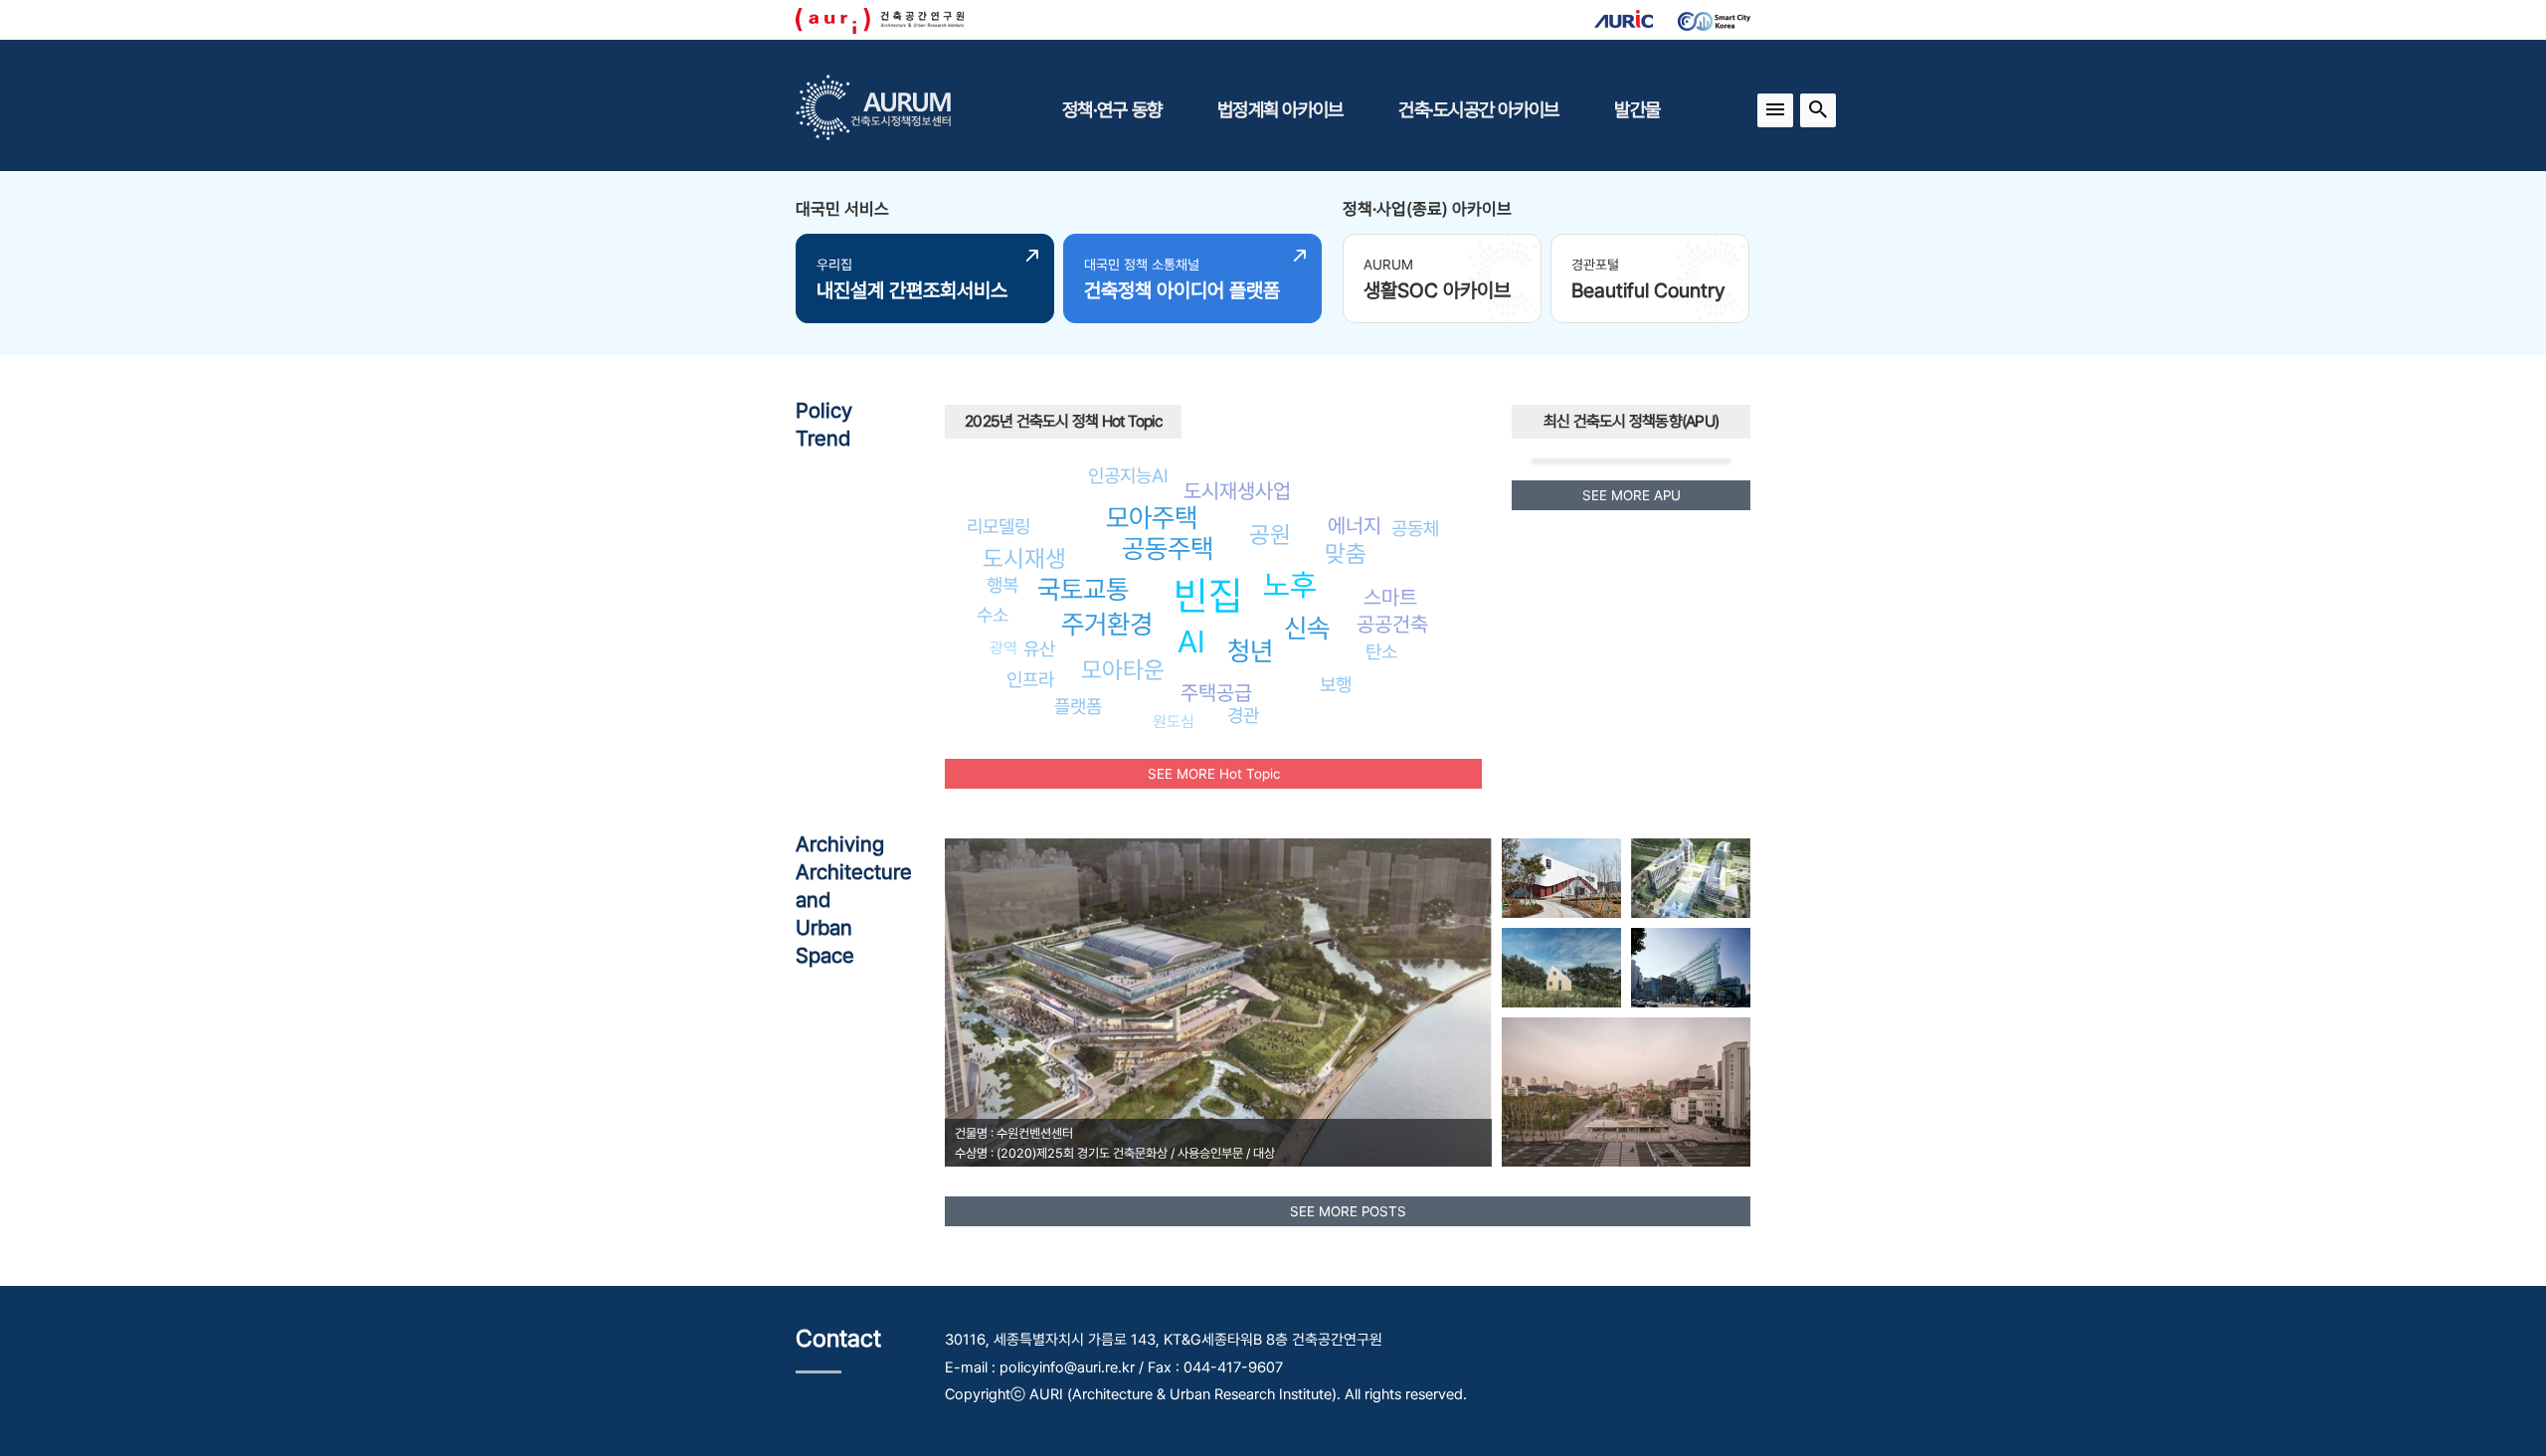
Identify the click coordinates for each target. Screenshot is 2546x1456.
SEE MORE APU (1632, 495)
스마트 (1390, 597)
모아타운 (1123, 670)
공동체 (1415, 528)
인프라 (1030, 679)
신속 (1307, 628)
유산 (1039, 648)
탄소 (1381, 651)
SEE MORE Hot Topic (1214, 774)
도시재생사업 (1237, 491)
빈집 (1208, 595)
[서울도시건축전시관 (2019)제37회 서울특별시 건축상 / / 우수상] (1626, 1092)
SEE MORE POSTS (1348, 1211)
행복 (1002, 585)
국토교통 (1083, 589)
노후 (1290, 585)
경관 (1243, 715)
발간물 (1637, 109)
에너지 (1355, 526)
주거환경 (1107, 624)
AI (1191, 641)
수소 (993, 615)
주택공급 (1216, 693)
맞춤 (1346, 553)
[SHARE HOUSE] (1561, 968)
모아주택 (1152, 518)
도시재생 (1024, 558)
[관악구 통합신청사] (1691, 968)
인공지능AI (1128, 475)
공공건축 (1392, 624)
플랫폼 (1078, 706)
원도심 (1174, 722)
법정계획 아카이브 (1280, 109)
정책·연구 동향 (1112, 109)
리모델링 (999, 526)
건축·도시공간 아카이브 (1478, 109)
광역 (1003, 648)
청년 (1250, 651)
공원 (1270, 535)
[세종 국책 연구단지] (1691, 878)
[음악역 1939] (1561, 878)
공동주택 (1168, 548)
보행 (1336, 684)
